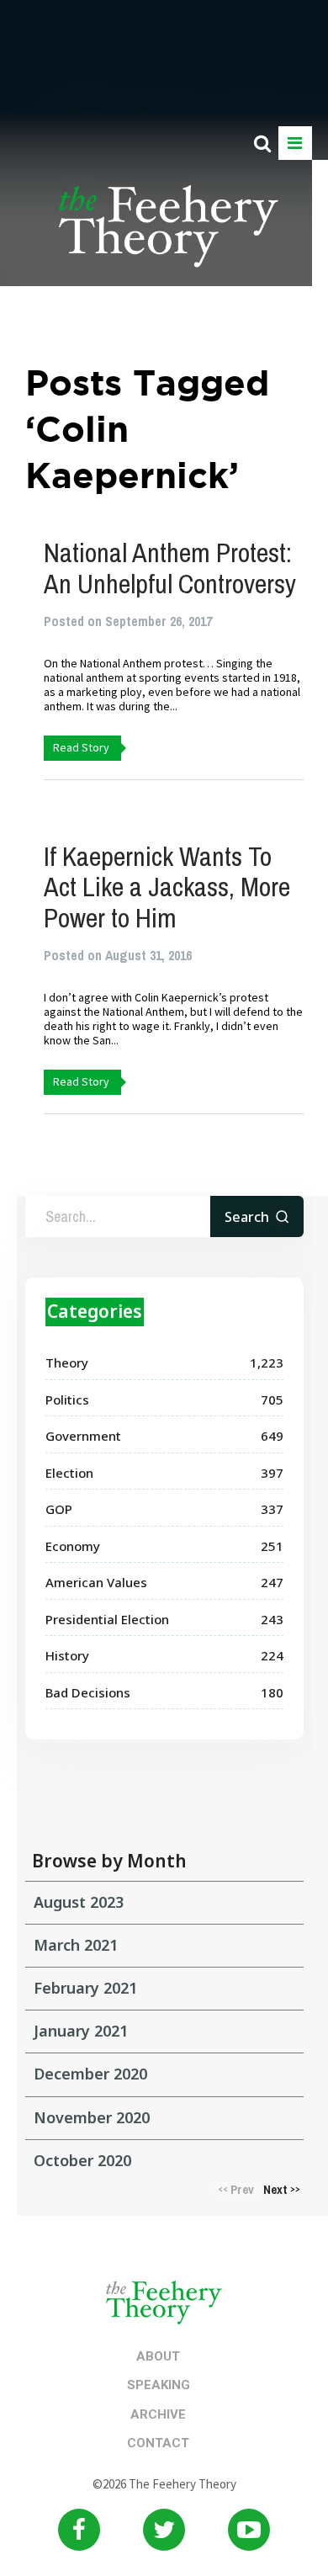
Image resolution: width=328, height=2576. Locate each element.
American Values (96, 1582)
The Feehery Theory (169, 236)
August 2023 (79, 1902)
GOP (59, 1509)
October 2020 (82, 2160)
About (158, 2356)
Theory (67, 1362)
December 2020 (90, 2074)
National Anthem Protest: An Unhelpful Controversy (170, 568)
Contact (158, 2443)
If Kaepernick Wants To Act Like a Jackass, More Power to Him (167, 887)
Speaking (159, 2385)
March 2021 (76, 1945)
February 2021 (85, 1988)
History (67, 1655)
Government (83, 1436)
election (69, 1473)
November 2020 (92, 2117)
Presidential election (107, 1619)
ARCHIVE (158, 2414)
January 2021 (81, 2031)
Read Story (81, 747)
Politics (67, 1400)
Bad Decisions (88, 1692)
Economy (73, 1546)
